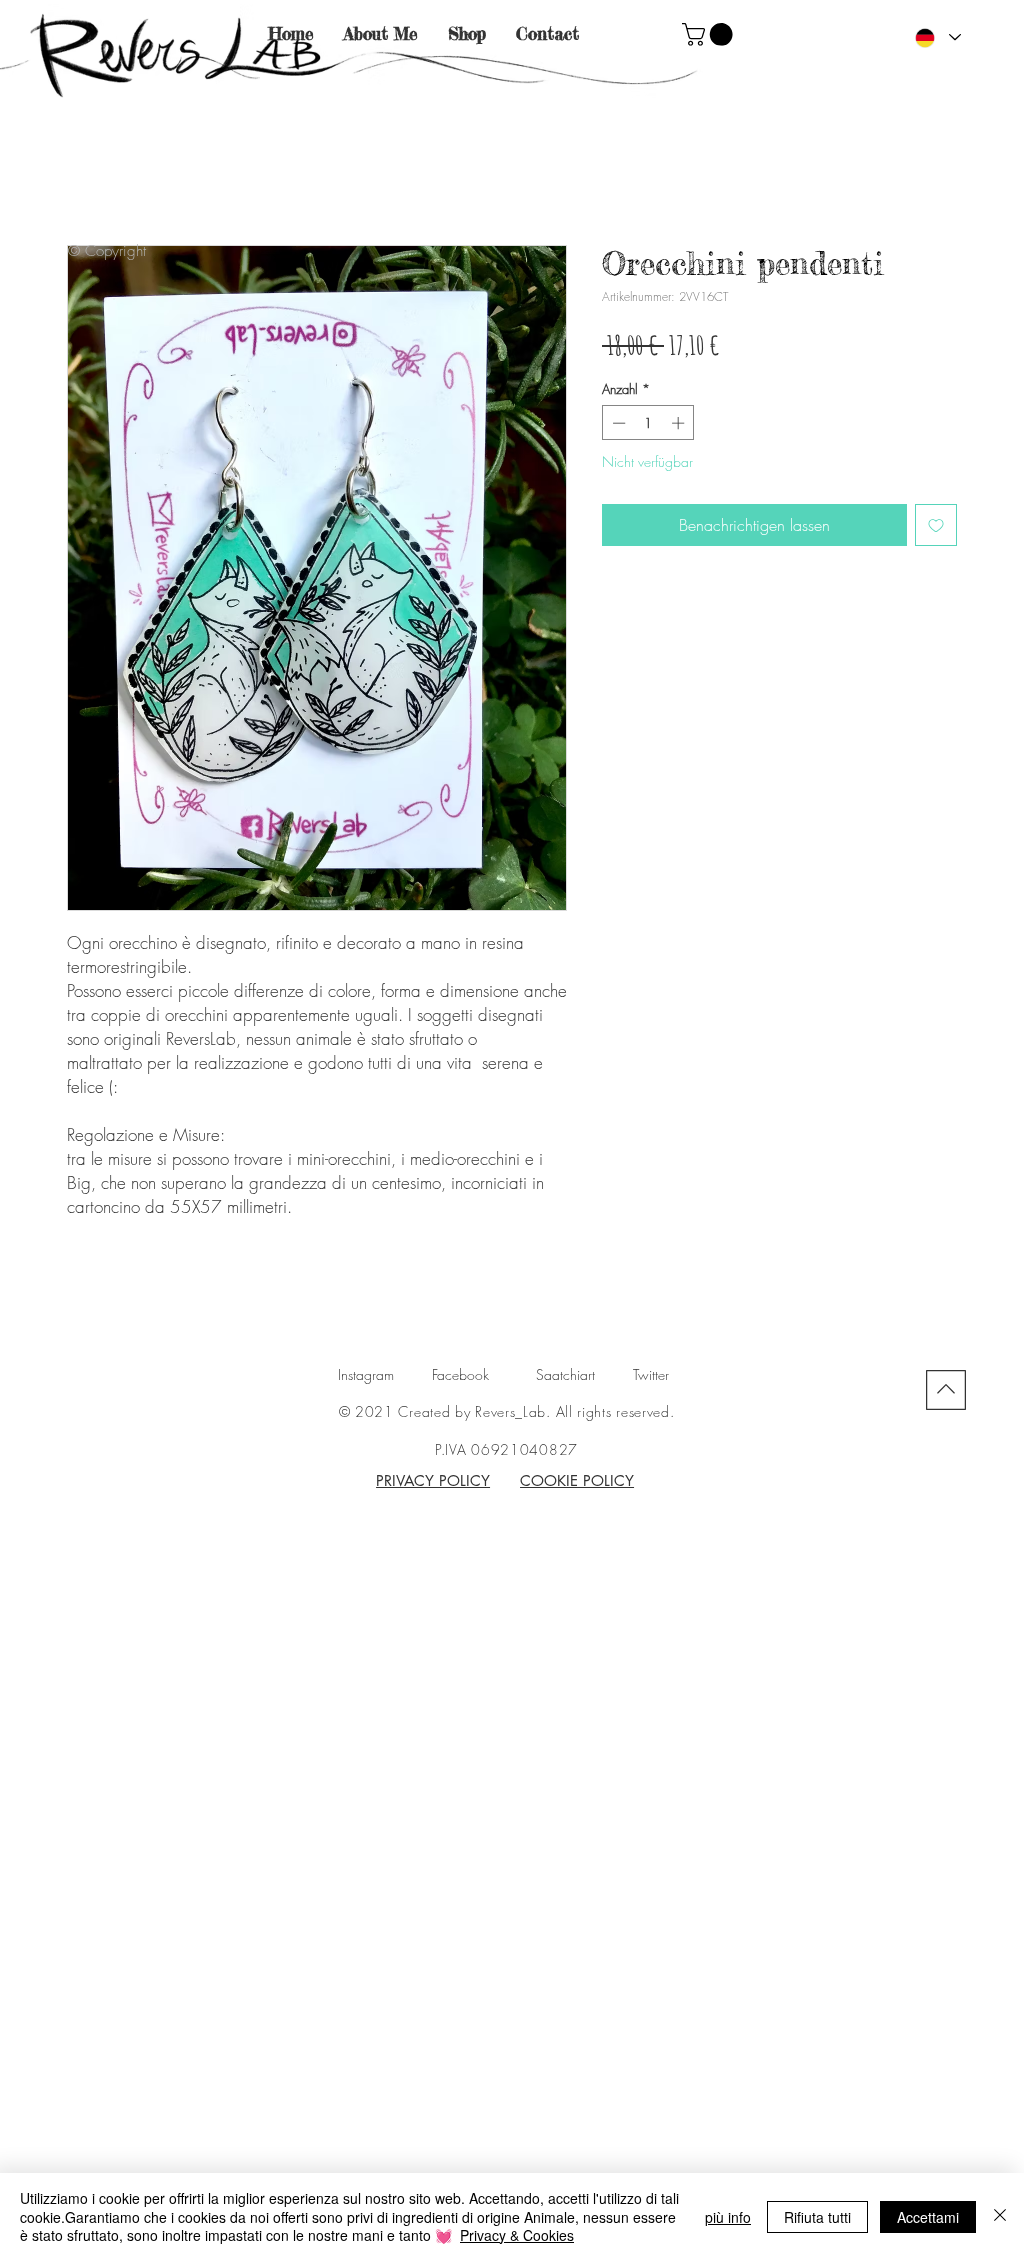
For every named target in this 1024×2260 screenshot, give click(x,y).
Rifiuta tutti (817, 2217)
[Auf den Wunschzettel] (936, 525)
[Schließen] (1000, 2216)
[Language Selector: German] (937, 37)
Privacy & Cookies (517, 2235)
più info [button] (728, 2217)
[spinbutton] (648, 423)
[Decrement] (617, 423)
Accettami (928, 2217)
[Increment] (680, 423)
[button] (710, 34)
